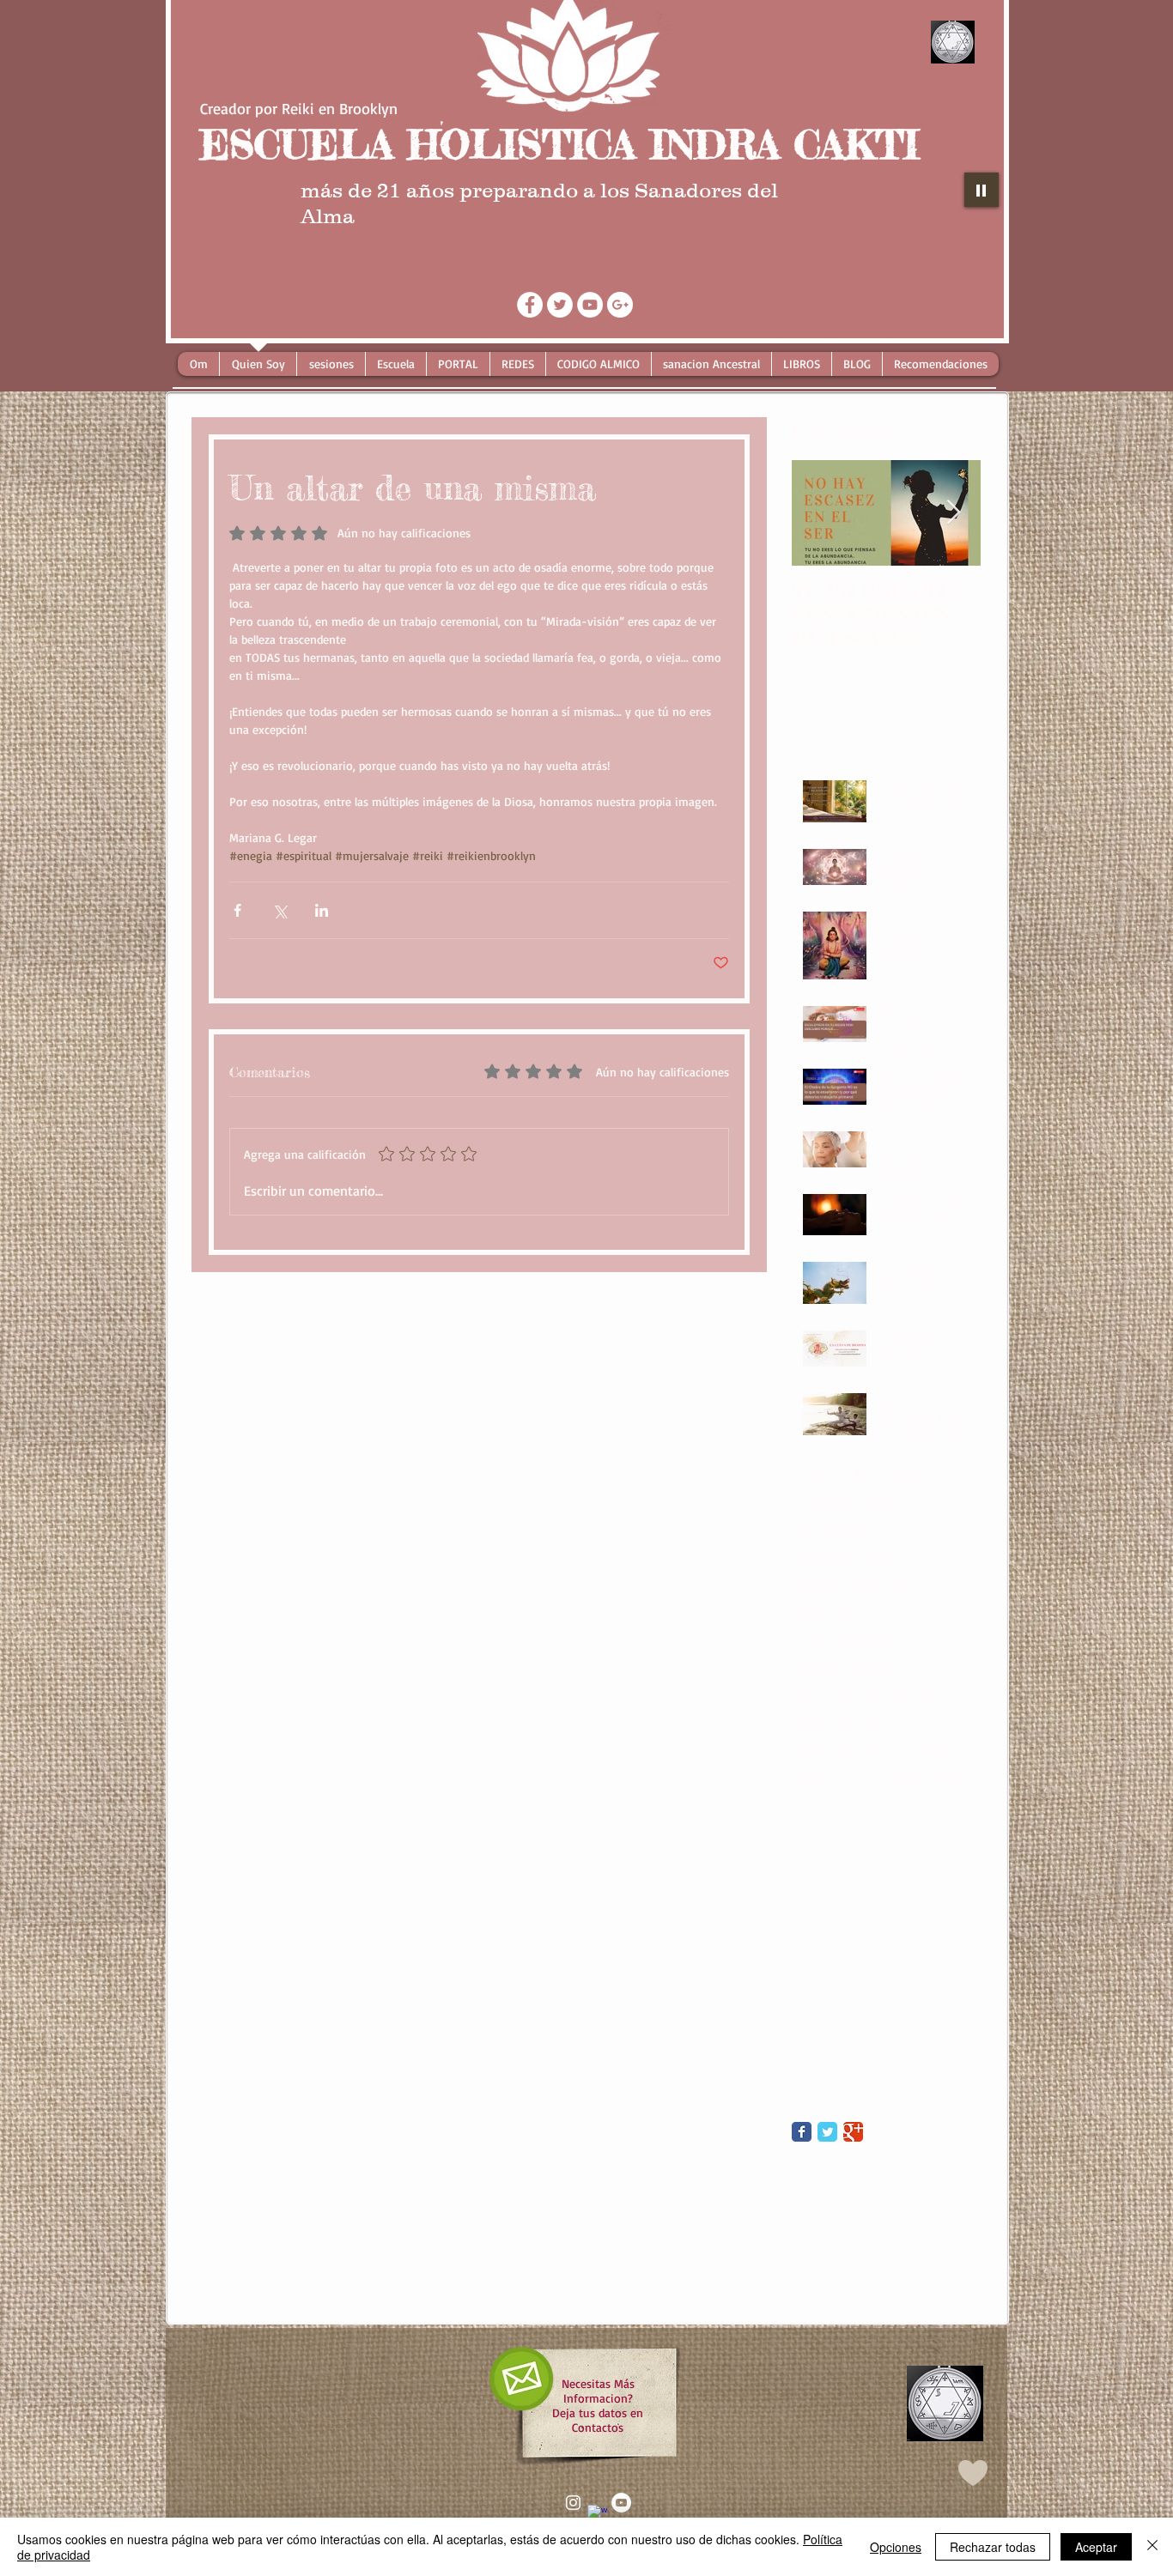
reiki (870, 1881)
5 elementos (824, 1502)
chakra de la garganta (848, 1637)
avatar (882, 1502)
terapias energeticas (917, 2017)
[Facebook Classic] (802, 2132)
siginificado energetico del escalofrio (886, 1989)
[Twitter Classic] (827, 2132)
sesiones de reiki (835, 1963)
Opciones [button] (896, 2547)
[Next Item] (953, 513)
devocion (944, 1746)
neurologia (820, 1881)
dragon (810, 1773)
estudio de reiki (832, 1800)
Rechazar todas (993, 2547)
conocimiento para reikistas (864, 1691)
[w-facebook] (597, 2515)
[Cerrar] (1152, 2547)
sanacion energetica (844, 1935)
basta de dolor (828, 1528)
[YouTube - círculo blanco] (621, 2503)
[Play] (982, 190)
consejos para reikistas (851, 1746)
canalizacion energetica (853, 1556)
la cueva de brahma (842, 1827)
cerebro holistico (835, 1610)
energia (950, 1773)
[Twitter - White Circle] (560, 305)
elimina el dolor (879, 1773)
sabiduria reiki (829, 1909)
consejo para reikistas (848, 1719)
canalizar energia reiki (849, 1583)
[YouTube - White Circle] (590, 305)
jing (893, 1800)
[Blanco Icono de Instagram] (573, 2503)
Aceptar (1096, 2547)
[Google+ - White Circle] (620, 305)
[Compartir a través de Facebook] (237, 910)
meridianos (937, 1854)
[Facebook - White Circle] (530, 305)
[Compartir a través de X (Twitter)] (280, 910)
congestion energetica (850, 1664)
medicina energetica (845, 1854)
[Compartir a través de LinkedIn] (322, 910)
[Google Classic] (853, 2132)
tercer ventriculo (835, 2044)
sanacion (899, 1909)
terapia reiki (823, 2017)
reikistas (914, 1881)
